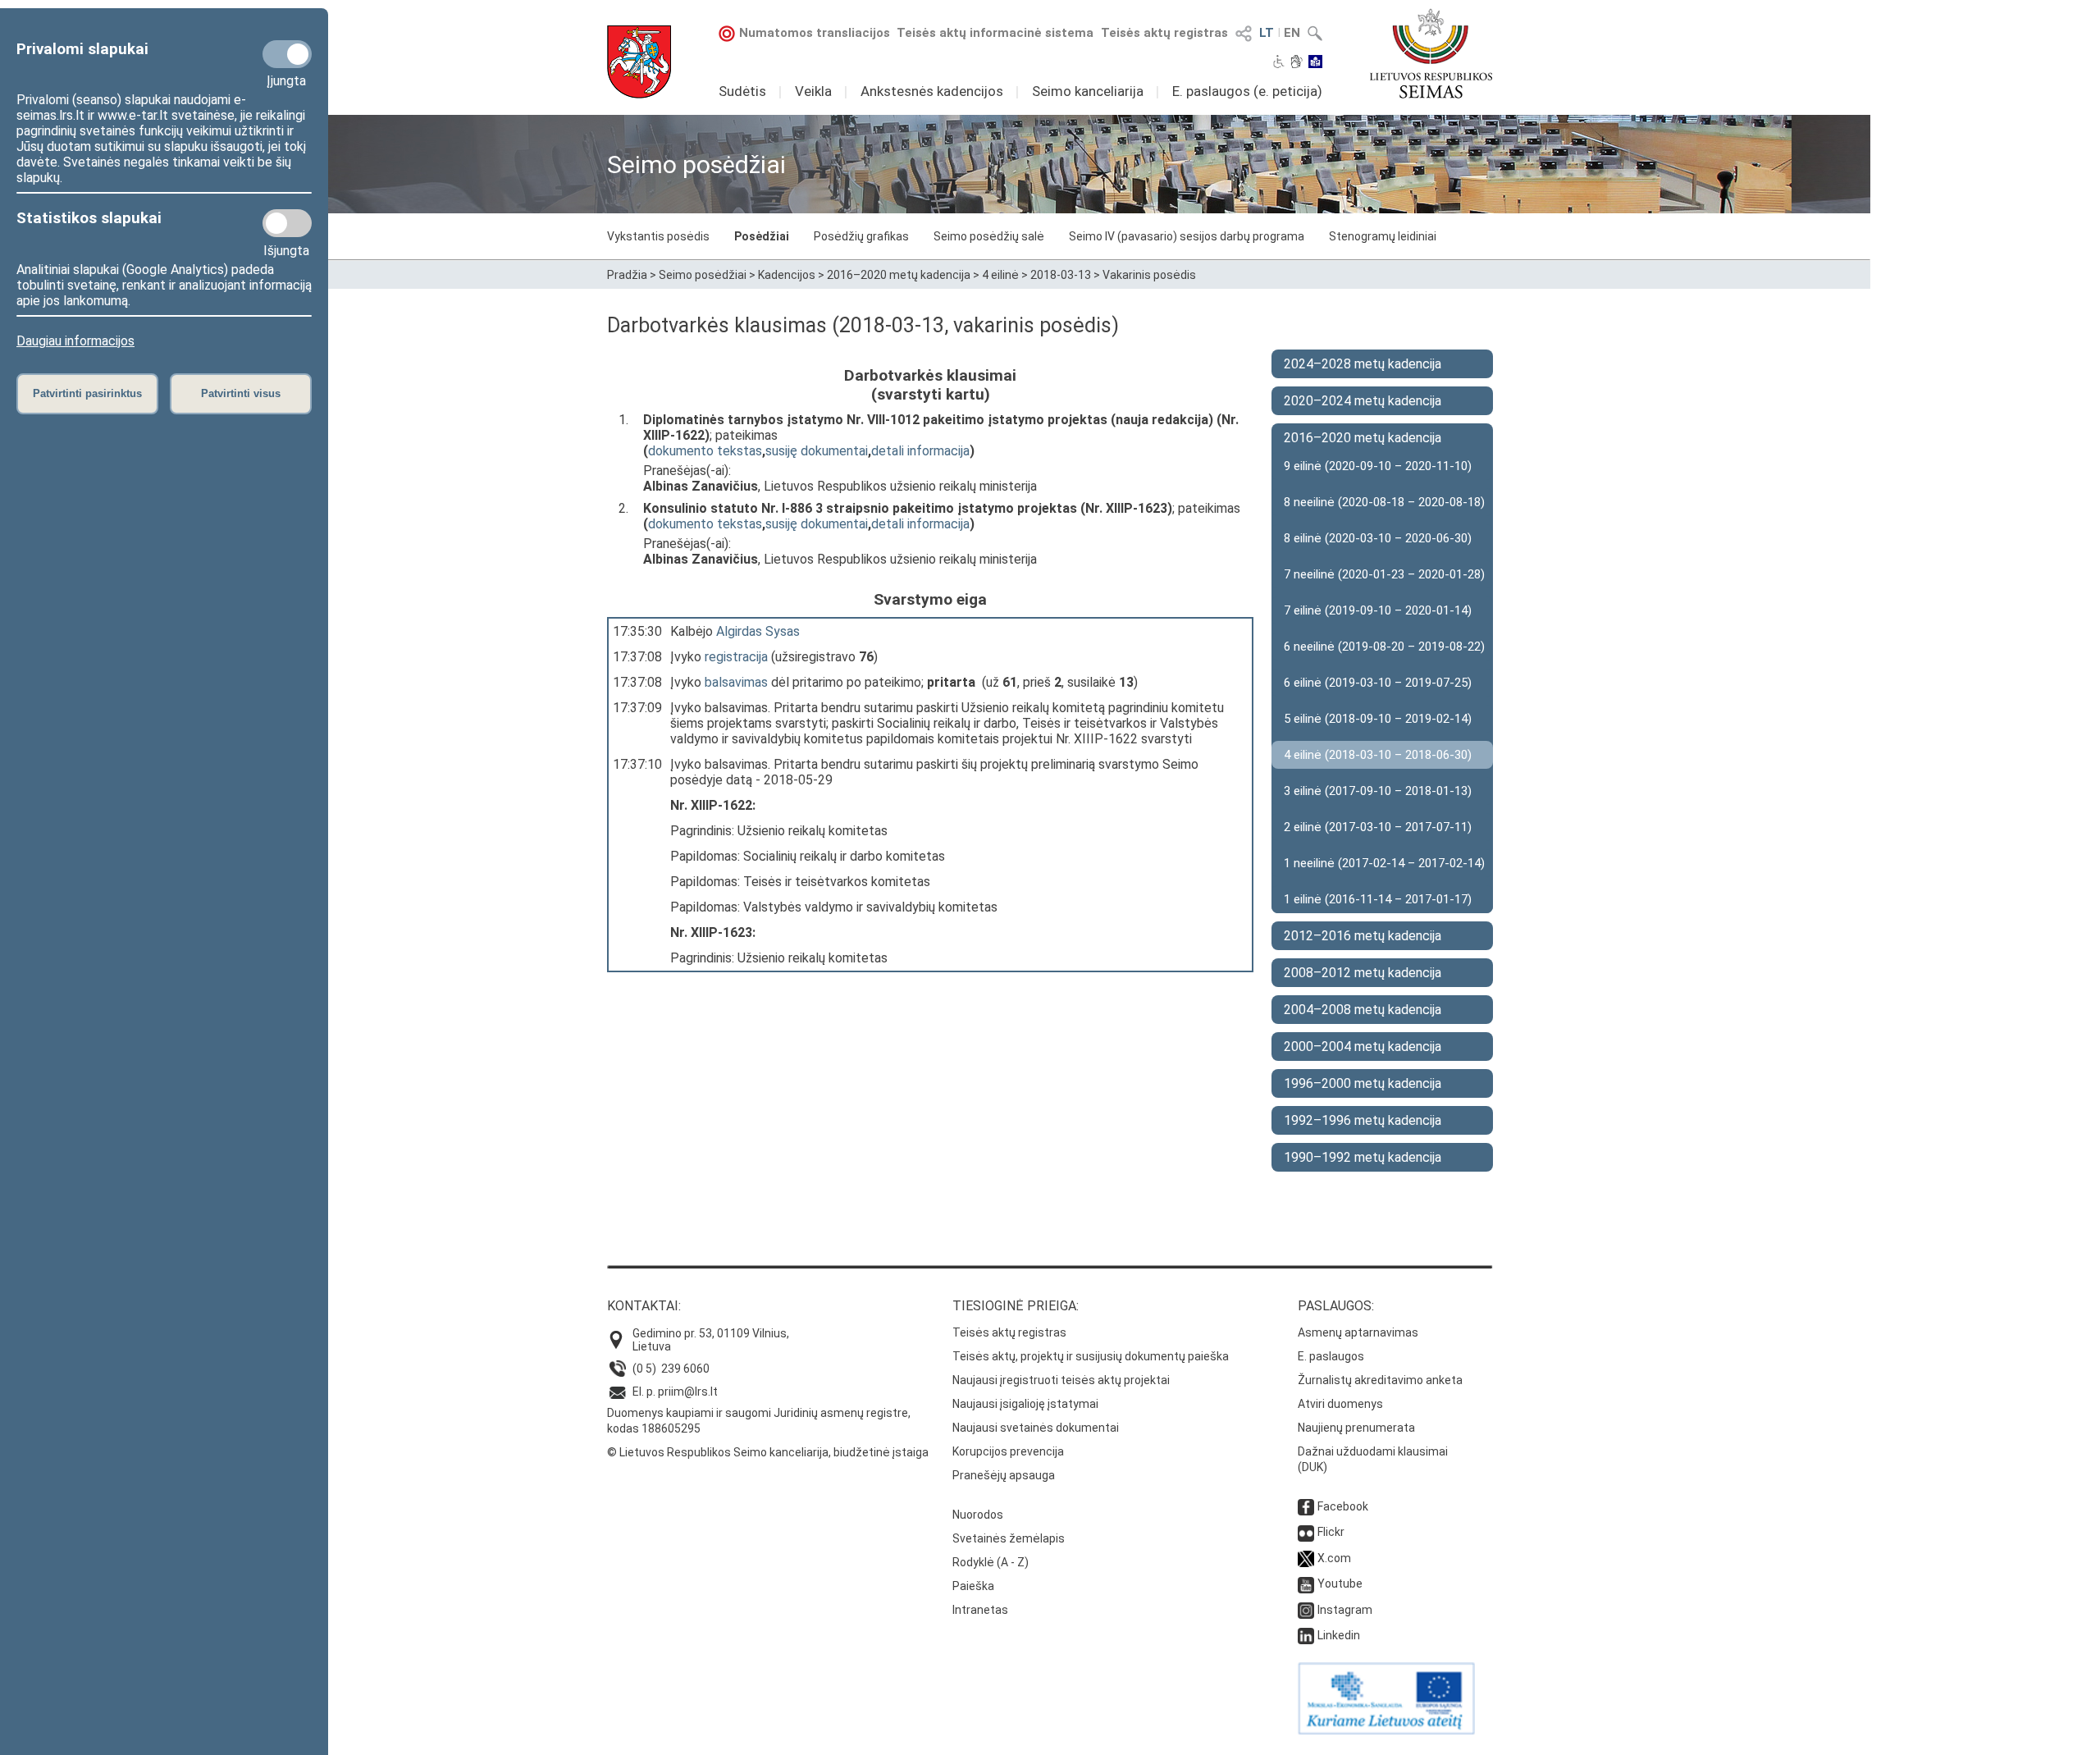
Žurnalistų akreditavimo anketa (1380, 1380)
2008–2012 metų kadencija (1363, 973)
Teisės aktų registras (1164, 33)
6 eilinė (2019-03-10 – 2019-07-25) (1378, 683)
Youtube (1340, 1584)
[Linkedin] (1306, 1635)
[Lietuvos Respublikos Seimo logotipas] (1431, 53)
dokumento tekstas (705, 451)
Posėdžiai (762, 236)
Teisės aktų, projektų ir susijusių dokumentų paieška (1091, 1356)
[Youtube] (1306, 1584)
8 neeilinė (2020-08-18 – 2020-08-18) (1384, 502)
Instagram (1345, 1610)
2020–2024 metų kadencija (1363, 401)
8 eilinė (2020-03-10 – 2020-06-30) (1378, 538)
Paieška (973, 1586)
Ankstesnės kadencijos (932, 91)
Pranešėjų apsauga (1004, 1475)
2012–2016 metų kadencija (1363, 936)
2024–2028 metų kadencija (1363, 364)
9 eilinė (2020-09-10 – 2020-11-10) (1378, 466)
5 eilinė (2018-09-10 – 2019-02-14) (1378, 719)
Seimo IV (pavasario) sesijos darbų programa (1187, 236)
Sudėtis (742, 91)
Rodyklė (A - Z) (991, 1562)
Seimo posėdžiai (703, 275)
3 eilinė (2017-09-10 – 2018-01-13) (1378, 791)
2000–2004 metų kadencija (1363, 1047)
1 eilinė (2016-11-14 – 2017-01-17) (1378, 899)
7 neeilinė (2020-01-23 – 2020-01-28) (1384, 574)
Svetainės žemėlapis (1009, 1538)
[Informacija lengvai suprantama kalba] (1315, 63)
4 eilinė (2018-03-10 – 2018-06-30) (1378, 755)
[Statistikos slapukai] (287, 223)
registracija (736, 657)
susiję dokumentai (817, 451)
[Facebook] (1306, 1506)
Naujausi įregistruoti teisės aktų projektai (1061, 1380)
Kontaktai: (644, 1306)
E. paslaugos (1331, 1356)
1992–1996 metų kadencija (1363, 1120)
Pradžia (627, 275)
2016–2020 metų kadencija (899, 275)
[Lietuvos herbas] (639, 62)
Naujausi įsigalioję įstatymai (1025, 1404)
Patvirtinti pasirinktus (87, 393)
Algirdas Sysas (758, 631)
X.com (1334, 1558)
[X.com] (1306, 1558)
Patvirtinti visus (241, 393)
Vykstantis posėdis (658, 236)
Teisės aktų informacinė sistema (995, 33)
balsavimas (736, 682)
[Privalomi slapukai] (287, 54)
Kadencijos (787, 275)
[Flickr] (1306, 1532)
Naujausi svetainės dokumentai (1036, 1428)
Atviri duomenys (1340, 1404)
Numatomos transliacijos (815, 33)
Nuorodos (978, 1515)
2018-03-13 (1061, 275)
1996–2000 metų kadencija (1363, 1083)
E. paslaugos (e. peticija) (1247, 91)
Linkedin (1339, 1635)
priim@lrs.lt (688, 1392)
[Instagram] (1306, 1610)
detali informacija (920, 451)
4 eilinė (1000, 275)
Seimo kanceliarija (1088, 91)
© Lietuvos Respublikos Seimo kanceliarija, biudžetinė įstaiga (768, 1452)
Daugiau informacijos (75, 341)
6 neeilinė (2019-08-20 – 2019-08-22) (1384, 647)
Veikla (813, 91)
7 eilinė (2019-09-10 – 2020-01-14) (1378, 610)
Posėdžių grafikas (861, 236)
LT (1267, 33)
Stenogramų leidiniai (1383, 236)
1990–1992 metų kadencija (1363, 1157)
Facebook (1343, 1506)
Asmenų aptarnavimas (1358, 1332)
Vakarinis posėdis (1149, 275)
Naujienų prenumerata (1356, 1428)
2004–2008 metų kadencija (1363, 1010)
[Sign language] (1297, 63)
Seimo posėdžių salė (989, 236)
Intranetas (980, 1610)
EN (1292, 33)
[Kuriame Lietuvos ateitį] (1386, 1730)
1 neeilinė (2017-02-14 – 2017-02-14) (1384, 863)
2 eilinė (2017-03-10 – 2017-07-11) (1378, 827)
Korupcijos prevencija (1008, 1451)
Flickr (1331, 1532)
